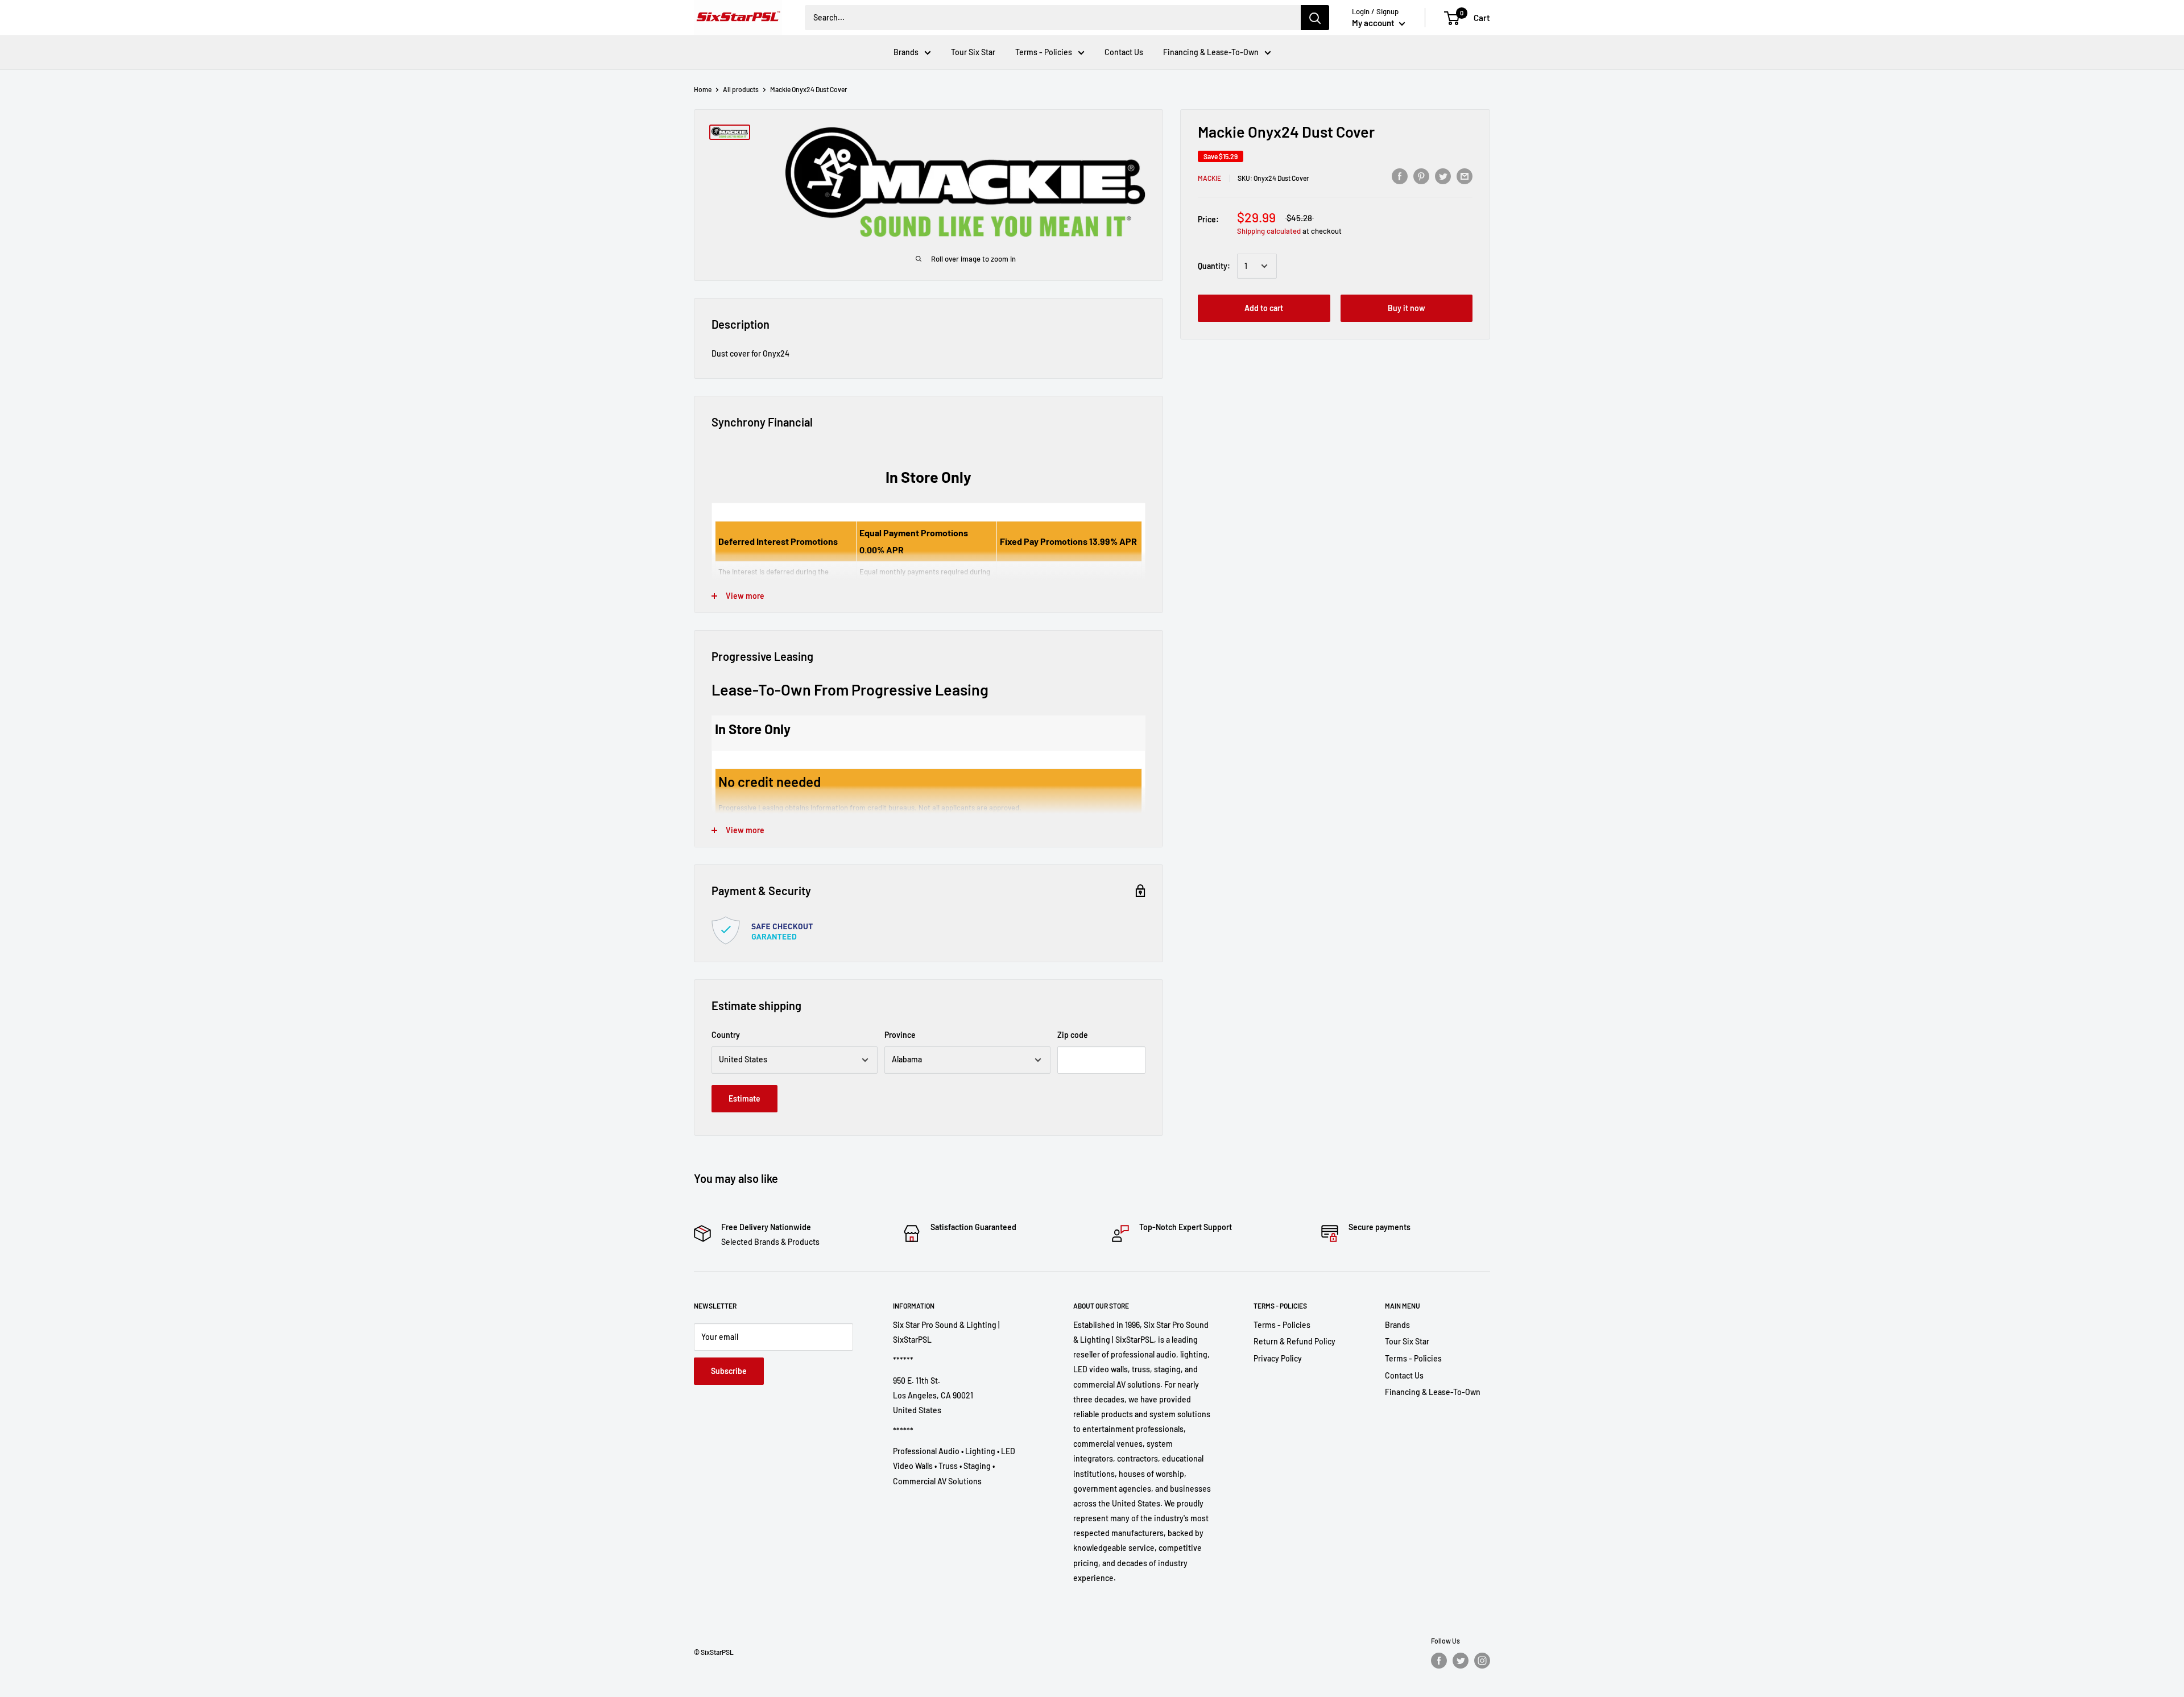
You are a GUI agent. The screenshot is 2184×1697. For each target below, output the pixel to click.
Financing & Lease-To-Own (1211, 52)
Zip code (1073, 1035)
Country (726, 1035)
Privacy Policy (1278, 1358)
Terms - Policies (1044, 52)
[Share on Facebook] (1400, 176)
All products (741, 89)
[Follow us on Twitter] (1461, 1661)
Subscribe (729, 1371)
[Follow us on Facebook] (1439, 1661)
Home (703, 89)
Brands (906, 52)
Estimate (744, 1098)
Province (900, 1035)
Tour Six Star (973, 52)
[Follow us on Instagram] (1482, 1661)
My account (1374, 23)
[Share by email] (1465, 176)
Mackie (1209, 177)
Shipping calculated (1269, 231)
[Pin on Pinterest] (1421, 176)
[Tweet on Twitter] (1443, 176)
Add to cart (1264, 308)
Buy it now (1407, 308)
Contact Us (1124, 52)
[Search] (1315, 18)
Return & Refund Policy (1294, 1341)
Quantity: (1214, 266)
